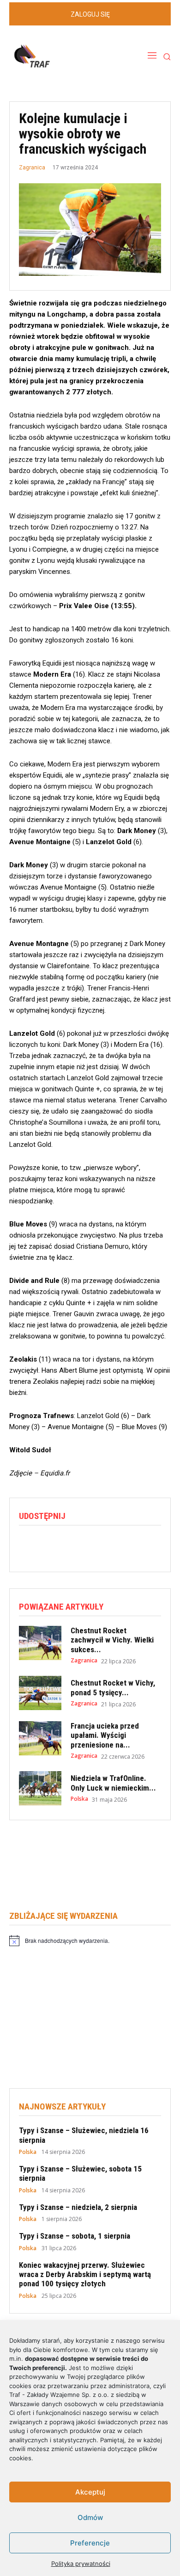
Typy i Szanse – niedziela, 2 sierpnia (78, 2207)
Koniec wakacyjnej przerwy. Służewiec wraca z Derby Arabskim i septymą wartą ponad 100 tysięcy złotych (85, 2274)
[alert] (90, 1941)
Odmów (90, 2517)
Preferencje (90, 2543)
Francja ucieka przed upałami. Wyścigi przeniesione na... (105, 1735)
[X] (49, 1544)
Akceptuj (90, 2492)
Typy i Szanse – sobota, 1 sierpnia (75, 2236)
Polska (79, 1799)
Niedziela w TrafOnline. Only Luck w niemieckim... (113, 1783)
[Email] (92, 1544)
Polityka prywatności (81, 2564)
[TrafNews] (58, 56)
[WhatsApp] (71, 1544)
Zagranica (32, 168)
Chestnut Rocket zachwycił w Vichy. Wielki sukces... (112, 1640)
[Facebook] (28, 1544)
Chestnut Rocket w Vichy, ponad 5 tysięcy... (113, 1687)
